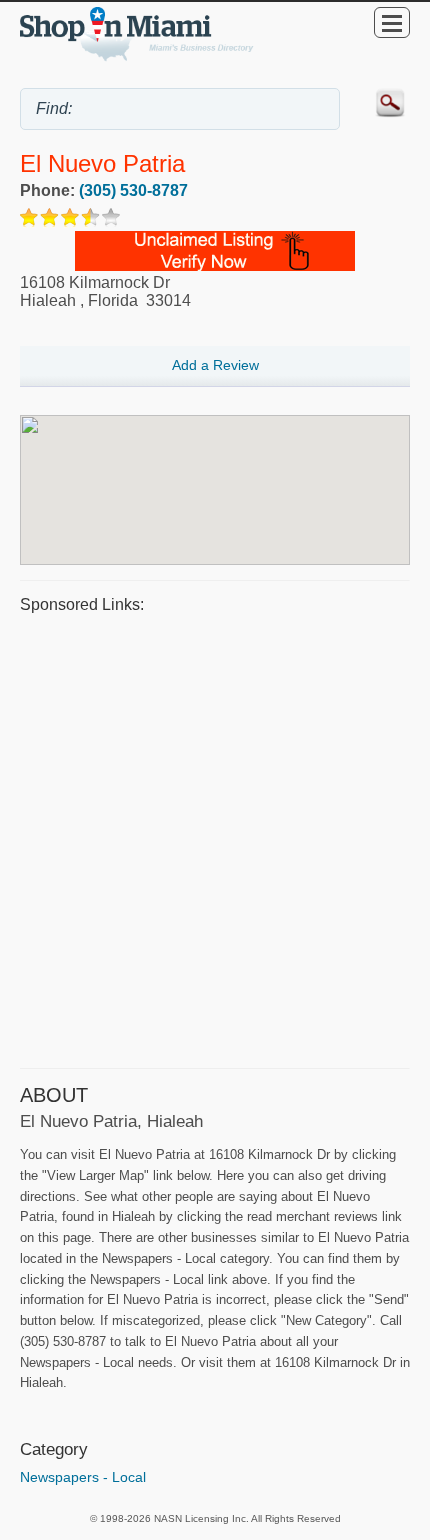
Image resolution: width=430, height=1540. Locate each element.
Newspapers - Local (83, 1477)
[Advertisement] (215, 838)
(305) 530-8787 (133, 190)
